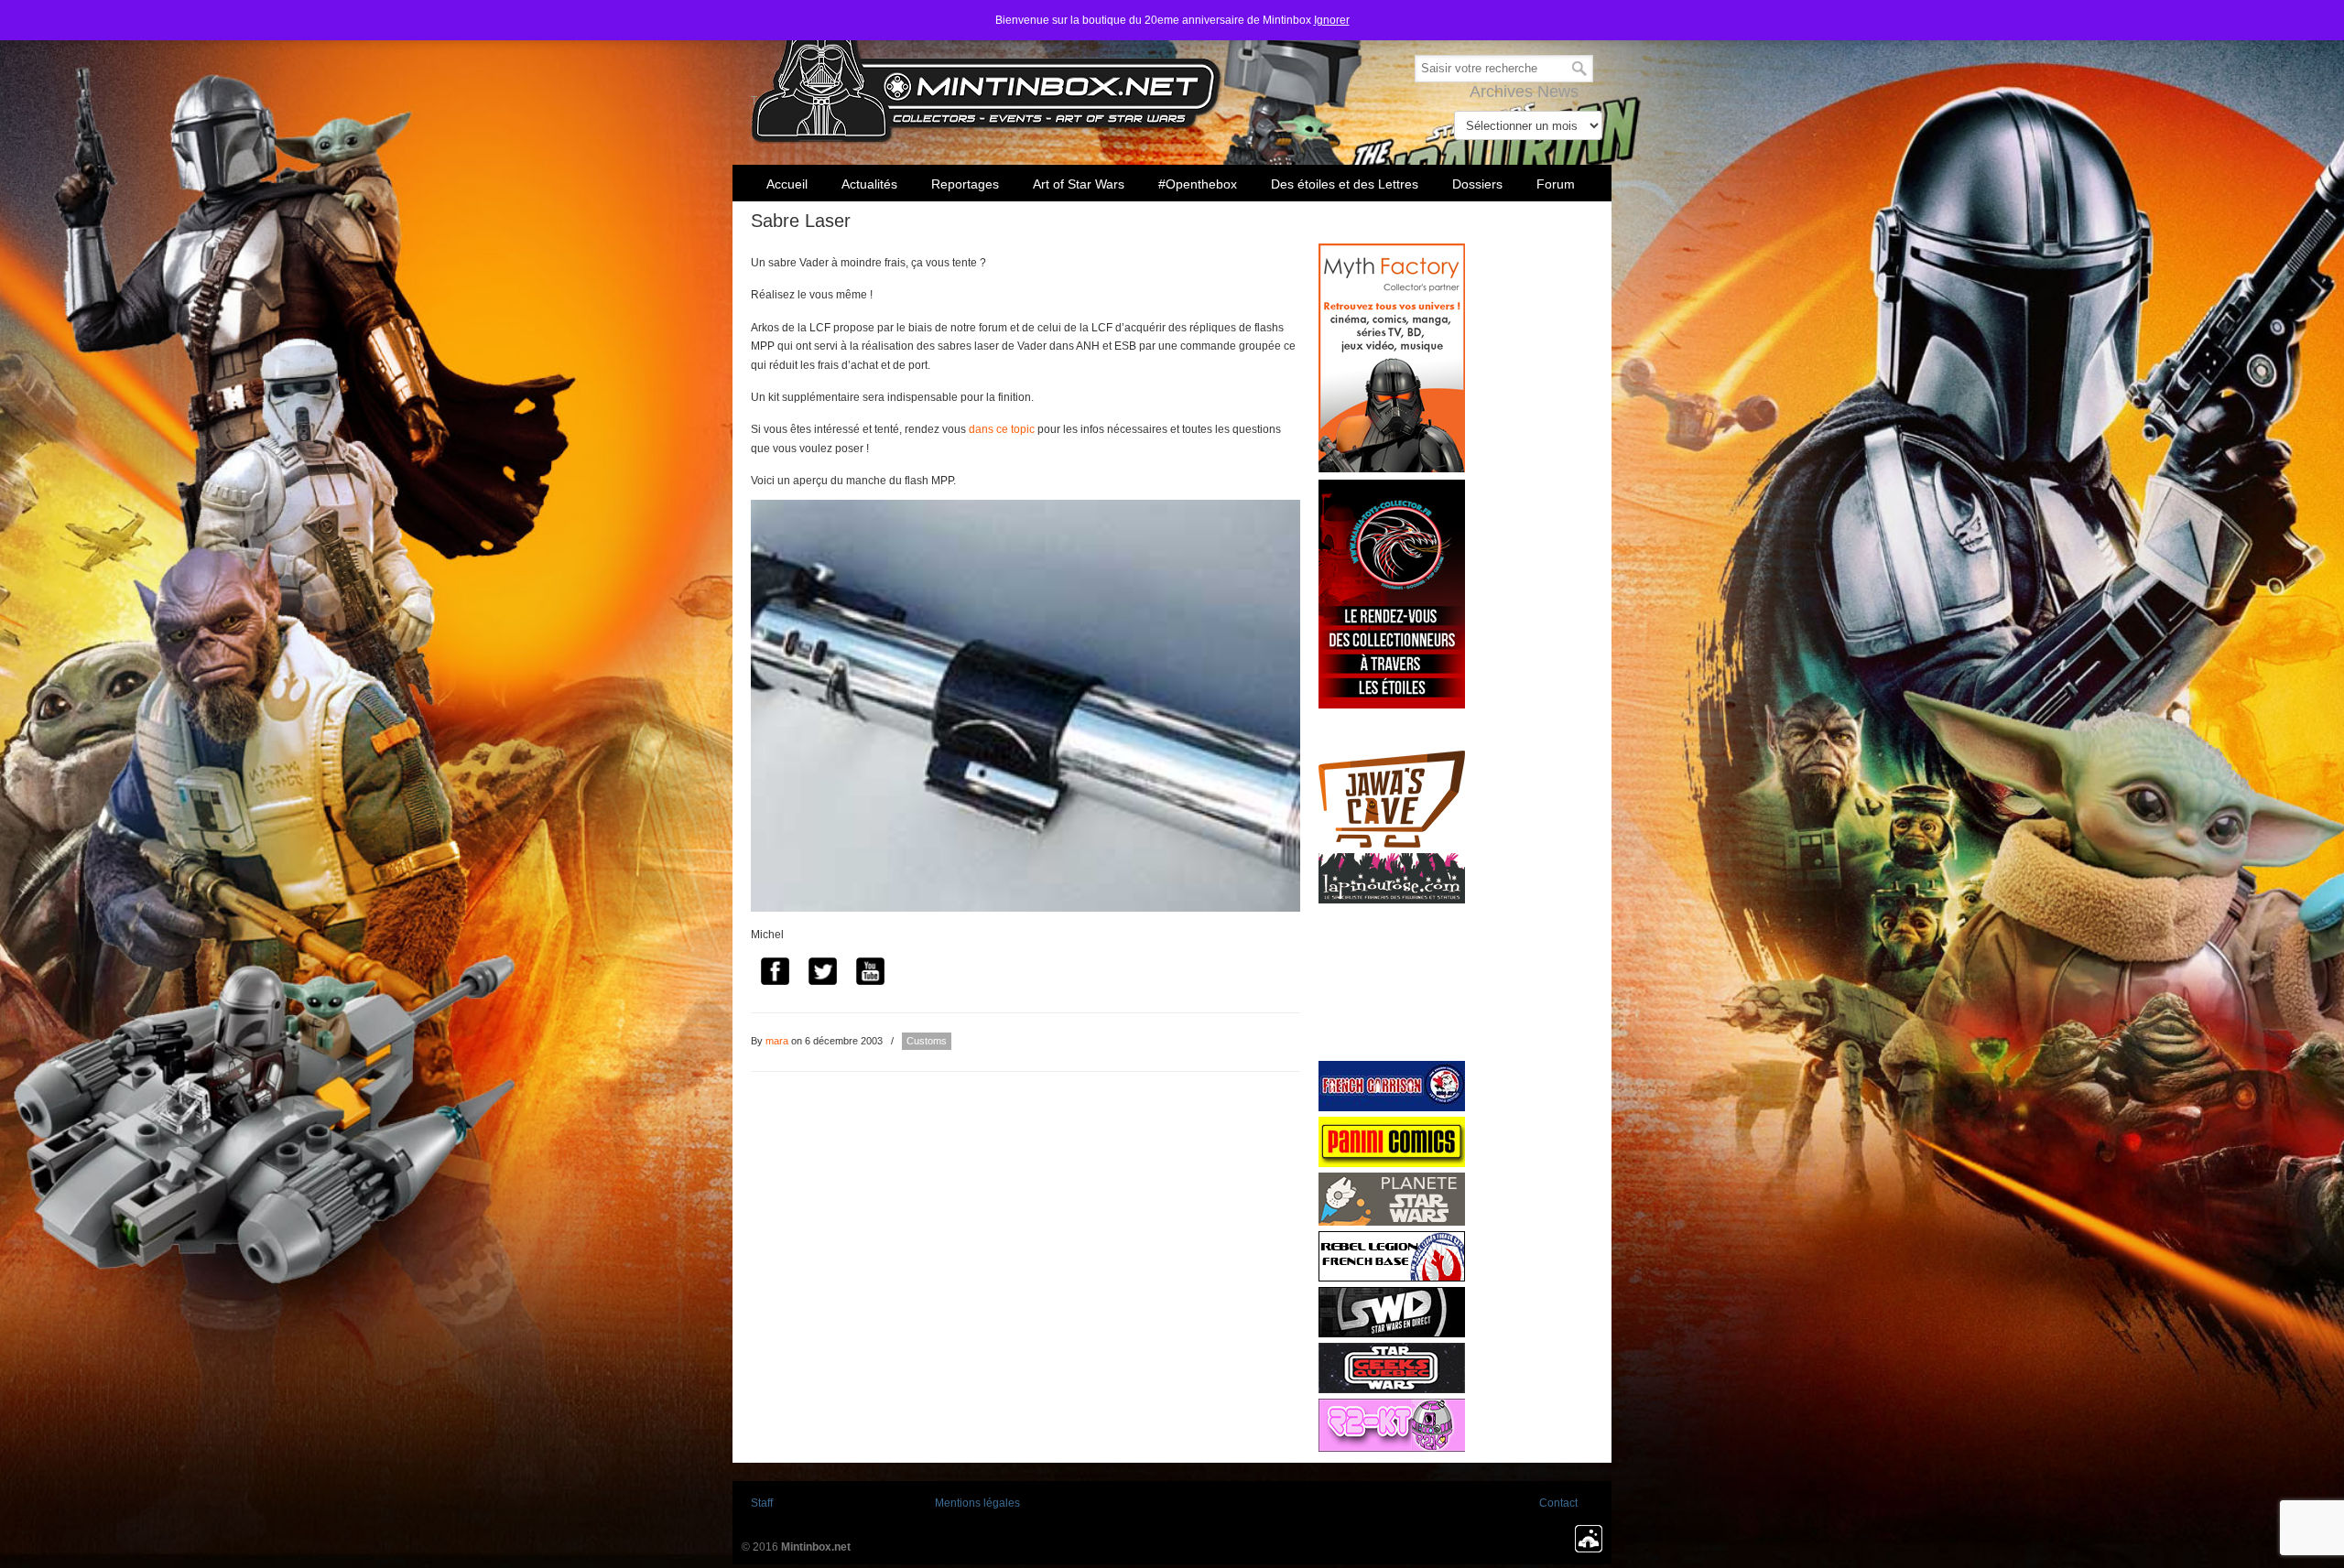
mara (777, 1041)
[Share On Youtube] (870, 974)
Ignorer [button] (1332, 20)
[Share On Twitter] (822, 974)
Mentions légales (977, 1503)
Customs (927, 1041)
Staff (762, 1503)
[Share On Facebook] (775, 974)
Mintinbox (987, 75)
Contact (1558, 1503)
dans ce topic (1002, 429)
